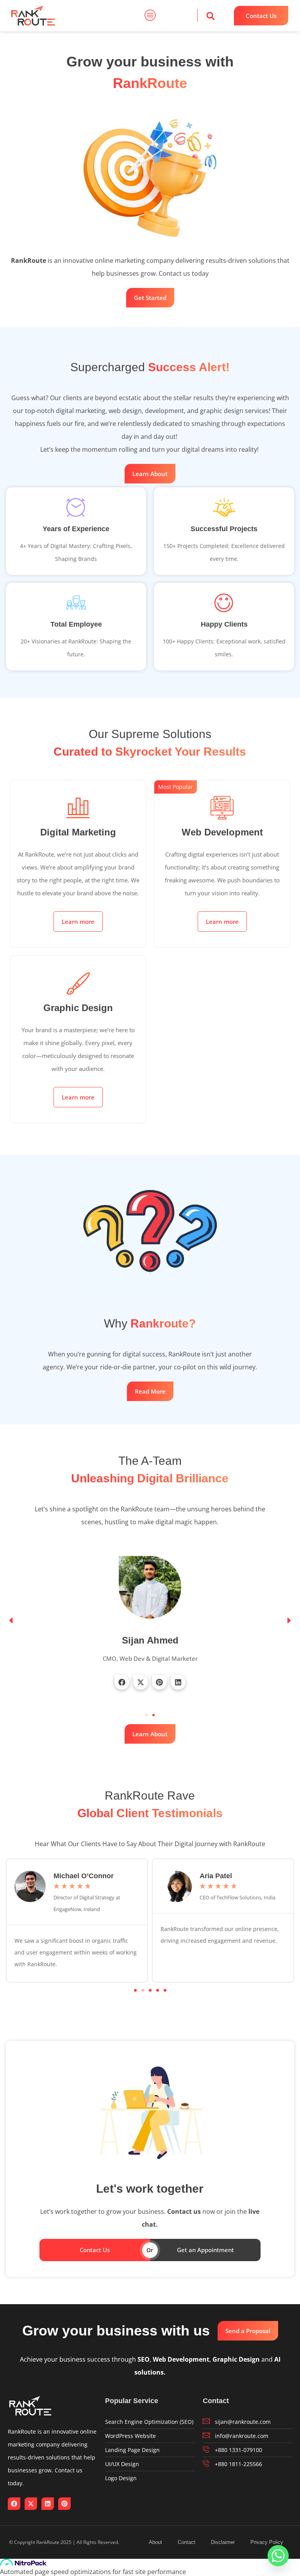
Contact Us (95, 2250)
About (155, 2542)
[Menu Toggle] (150, 16)
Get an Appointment (205, 2250)
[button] (211, 16)
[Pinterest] (159, 1682)
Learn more (78, 922)
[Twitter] (141, 1682)
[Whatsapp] (278, 2556)
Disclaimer (223, 2542)
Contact (187, 2542)
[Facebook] (122, 1682)
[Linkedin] (178, 1682)
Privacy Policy (267, 2542)
